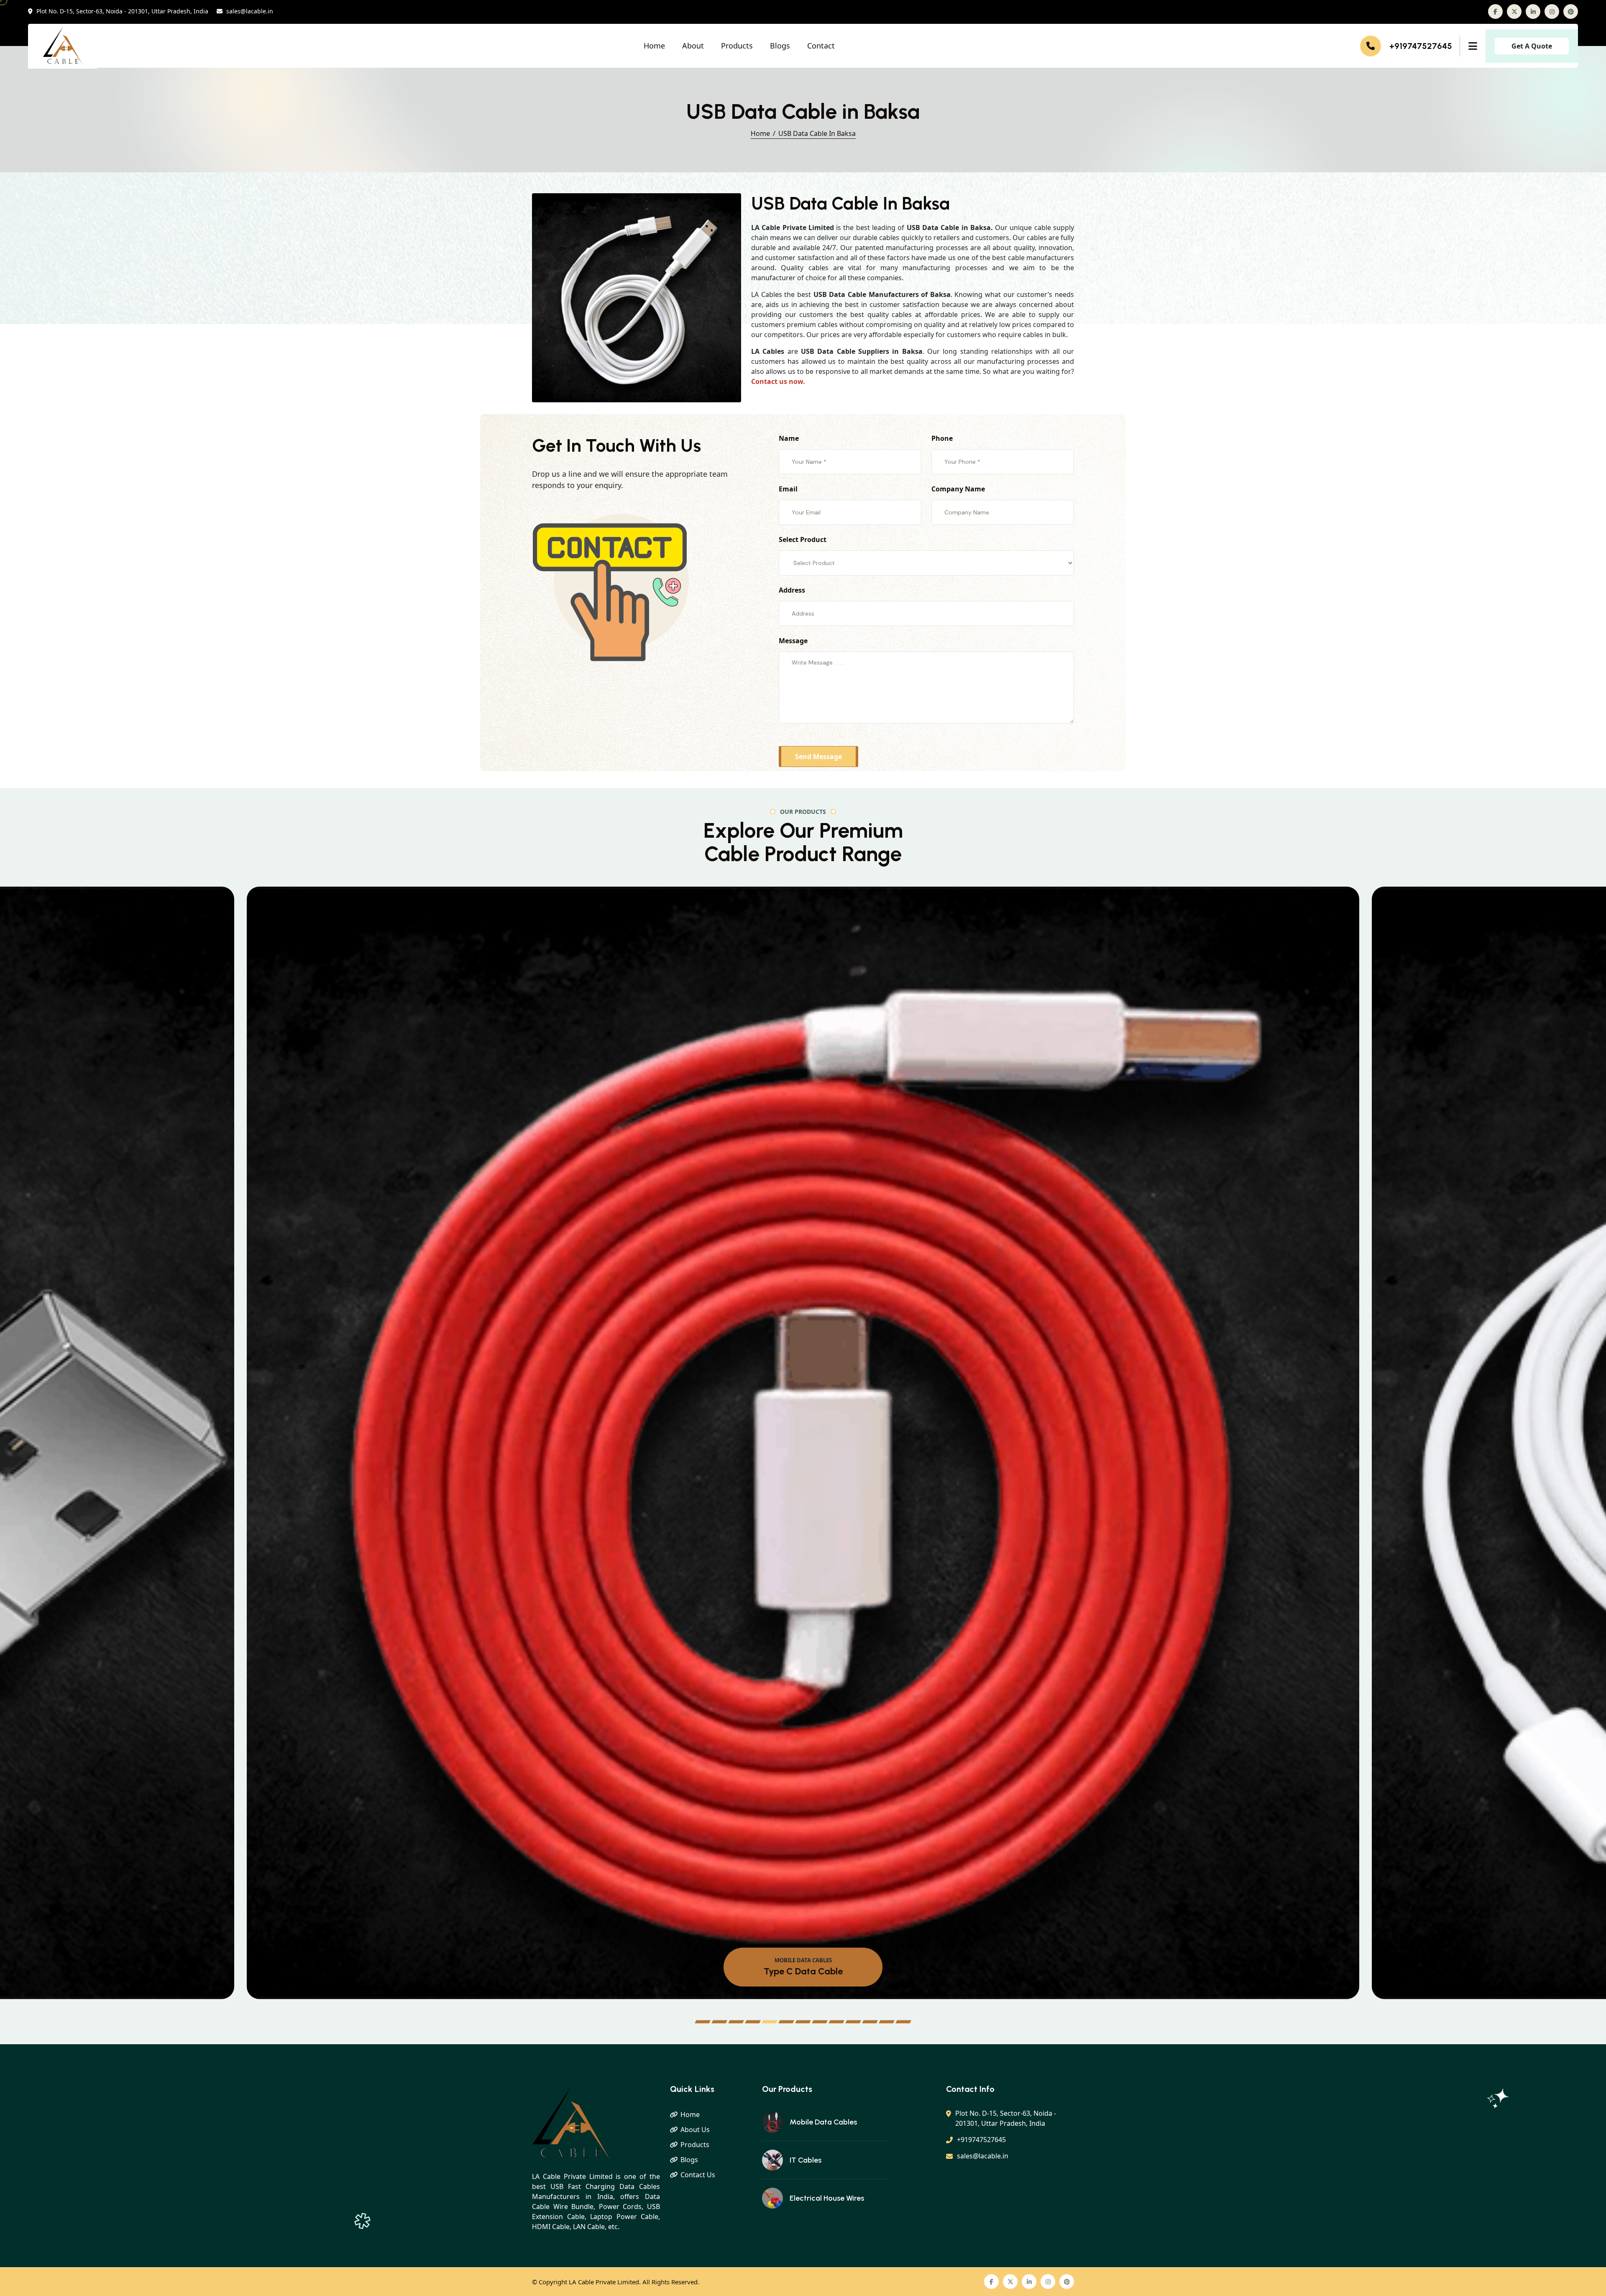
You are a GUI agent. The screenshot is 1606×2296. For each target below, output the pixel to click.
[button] (703, 2022)
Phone (942, 438)
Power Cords (803, 1971)
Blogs (780, 46)
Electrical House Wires (827, 2198)
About (693, 46)
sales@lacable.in (250, 12)
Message (793, 641)
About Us (695, 2130)
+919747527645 (1421, 46)
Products (737, 46)
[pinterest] (1571, 12)
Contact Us (698, 2175)
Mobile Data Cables (823, 2122)
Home (654, 46)
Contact (821, 46)
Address (792, 590)
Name (789, 438)
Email (788, 489)
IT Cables (806, 2160)
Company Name (958, 489)
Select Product (803, 539)
